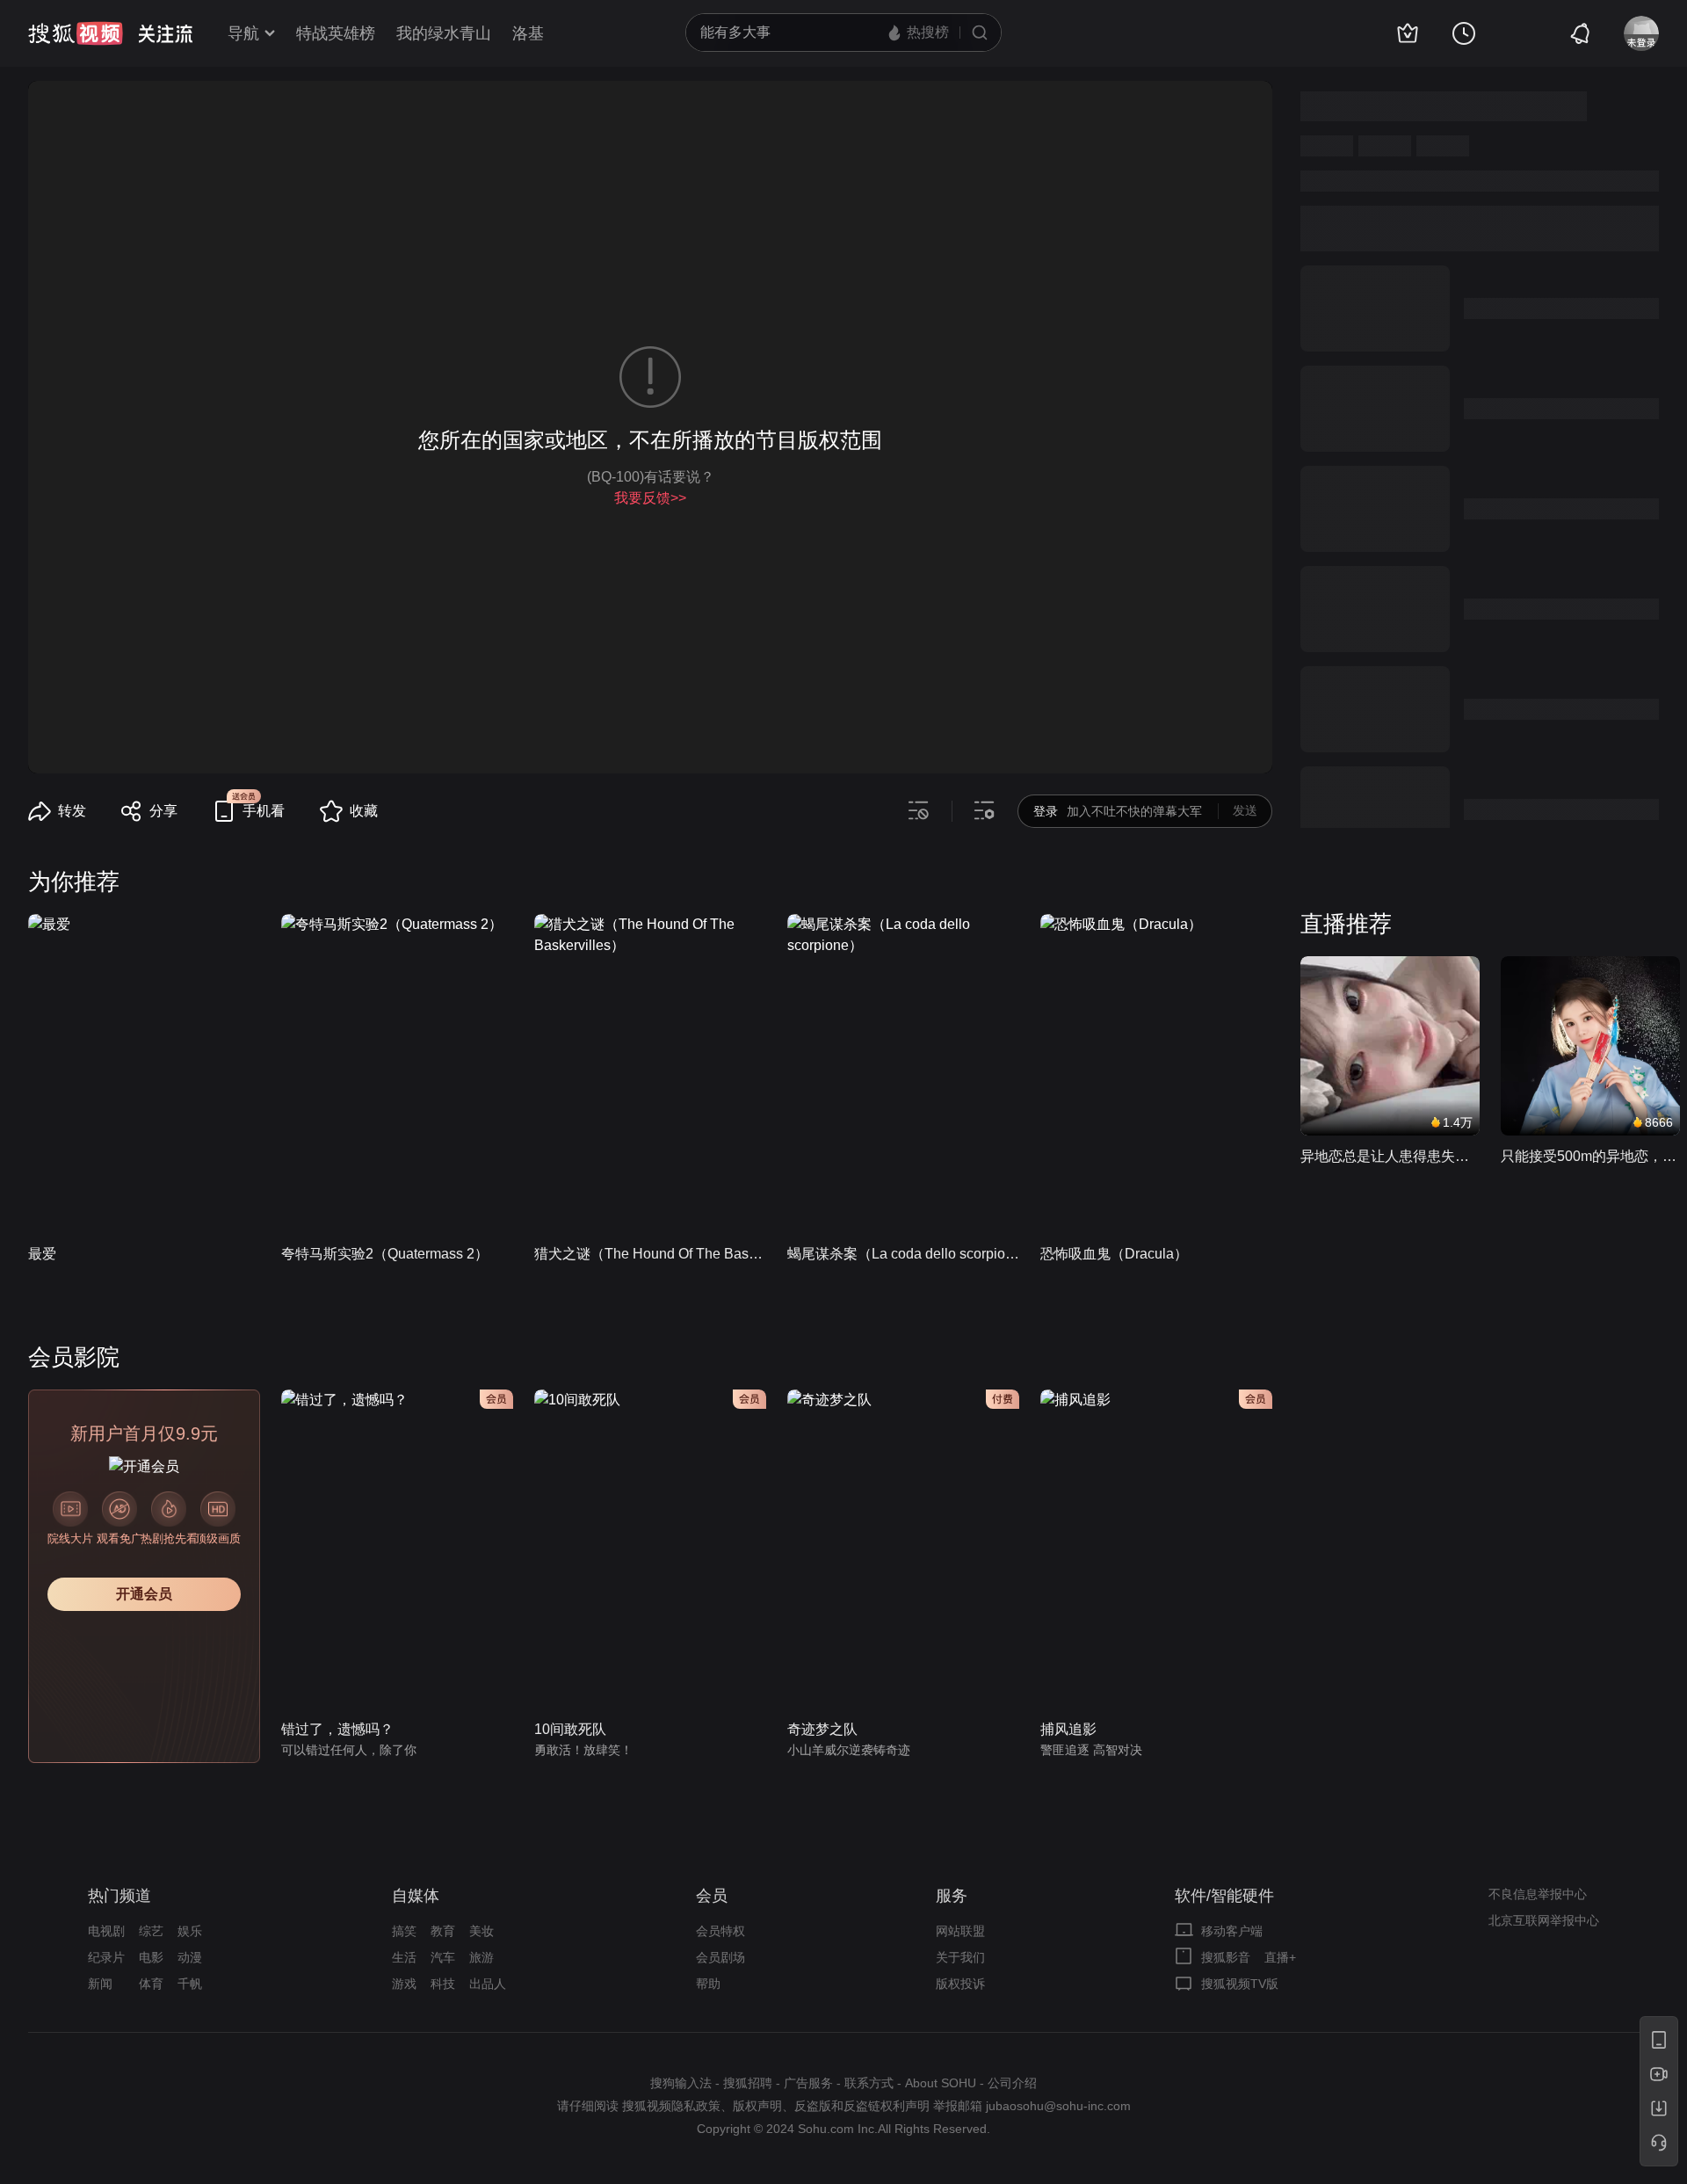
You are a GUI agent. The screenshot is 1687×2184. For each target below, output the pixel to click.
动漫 (190, 1957)
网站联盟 (960, 1931)
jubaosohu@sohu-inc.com (1058, 2106)
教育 (443, 1931)
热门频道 (119, 1896)
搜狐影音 (1226, 1957)
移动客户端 (1232, 1931)
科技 (443, 1984)
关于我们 (960, 1957)
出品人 (488, 1984)
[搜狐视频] (76, 33)
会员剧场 (720, 1957)
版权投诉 (960, 1984)
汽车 (443, 1957)
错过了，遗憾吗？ (337, 1729)
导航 (243, 33)
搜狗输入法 (681, 2083)
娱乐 (190, 1931)
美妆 (481, 1931)
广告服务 (808, 2083)
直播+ (1280, 1957)
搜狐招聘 (748, 2083)
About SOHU (941, 2083)
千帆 (190, 1984)
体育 (151, 1984)
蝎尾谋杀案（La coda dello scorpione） (903, 1254)
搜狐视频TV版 (1240, 1984)
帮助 (708, 1984)
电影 (151, 1957)
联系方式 (869, 2083)
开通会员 (144, 1594)
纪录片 (106, 1957)
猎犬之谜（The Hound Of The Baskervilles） (650, 1254)
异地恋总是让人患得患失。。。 (1390, 1156)
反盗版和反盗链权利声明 (862, 2106)
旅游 (481, 1957)
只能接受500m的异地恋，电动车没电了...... (1590, 1156)
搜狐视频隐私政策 (671, 2106)
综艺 (151, 1931)
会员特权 (720, 1931)
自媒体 (416, 1896)
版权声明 (757, 2106)
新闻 (100, 1984)
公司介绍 (1012, 2083)
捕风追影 (1068, 1729)
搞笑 (404, 1931)
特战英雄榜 (336, 33)
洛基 (528, 33)
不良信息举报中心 (1538, 1894)
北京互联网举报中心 (1544, 1920)
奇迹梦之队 (822, 1729)
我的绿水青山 (444, 33)
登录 (1046, 811)
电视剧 (106, 1931)
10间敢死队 (570, 1729)
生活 (404, 1957)
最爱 (42, 1254)
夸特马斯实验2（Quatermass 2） (385, 1254)
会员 (712, 1896)
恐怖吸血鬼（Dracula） (1114, 1254)
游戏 (404, 1984)
